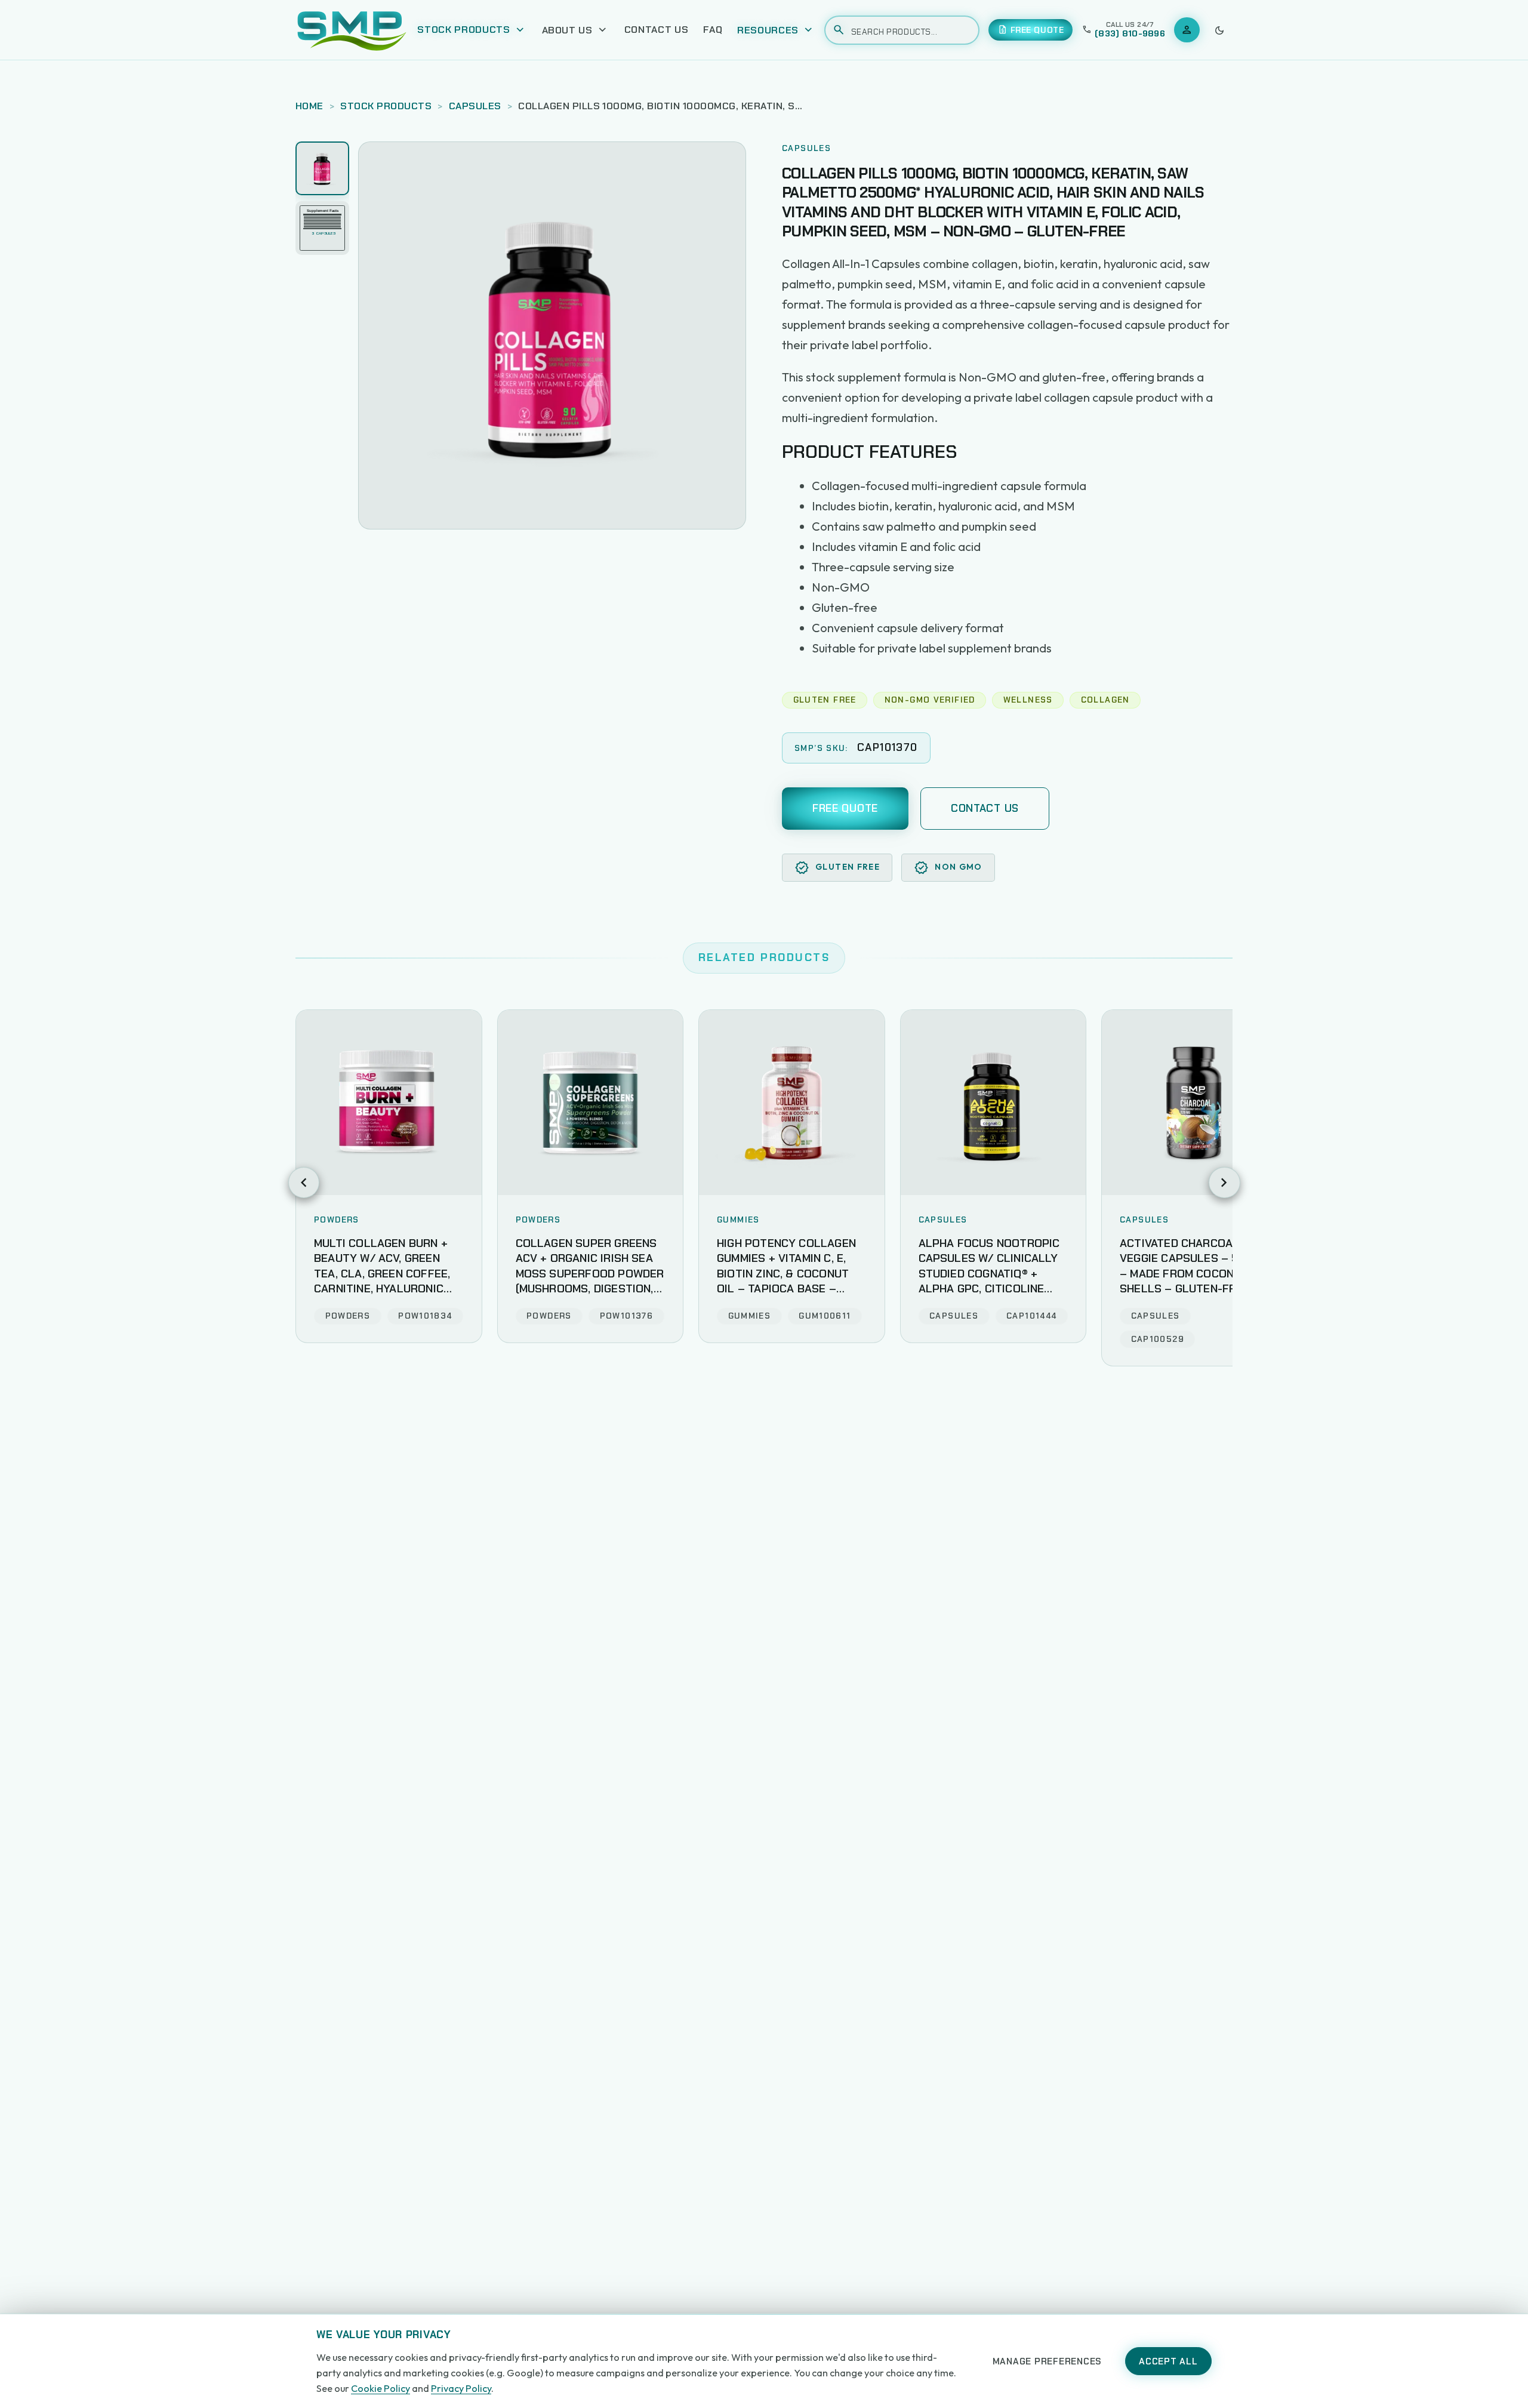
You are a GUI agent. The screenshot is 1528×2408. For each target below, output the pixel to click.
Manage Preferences (1048, 2361)
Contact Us (657, 30)
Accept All (1168, 2361)
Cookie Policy (381, 2388)
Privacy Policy (461, 2388)
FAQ (713, 30)
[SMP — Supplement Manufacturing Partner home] (352, 30)
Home (309, 106)
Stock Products (386, 106)
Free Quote (845, 808)
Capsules (475, 106)
